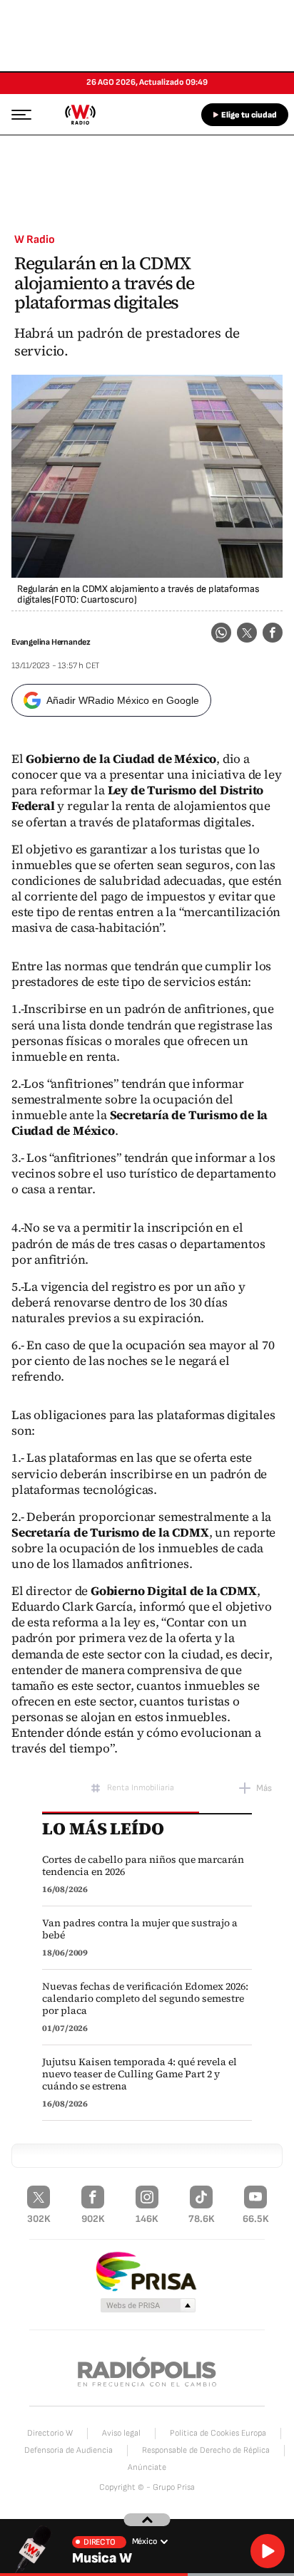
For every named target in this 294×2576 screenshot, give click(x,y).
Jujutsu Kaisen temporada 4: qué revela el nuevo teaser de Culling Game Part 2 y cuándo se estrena (140, 2074)
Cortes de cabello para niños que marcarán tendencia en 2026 (143, 1866)
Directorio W (50, 2433)
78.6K (202, 2219)
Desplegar (147, 2520)
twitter (247, 633)
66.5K (256, 2219)
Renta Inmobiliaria (141, 1788)
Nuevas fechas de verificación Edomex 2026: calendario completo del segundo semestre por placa (145, 1999)
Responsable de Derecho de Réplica (206, 2450)
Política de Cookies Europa (218, 2433)
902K (93, 2219)
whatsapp (221, 633)
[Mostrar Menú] (17, 114)
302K (39, 2219)
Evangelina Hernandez (51, 642)
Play (268, 2551)
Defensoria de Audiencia (69, 2450)
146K (147, 2219)
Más (264, 1788)
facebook (273, 633)
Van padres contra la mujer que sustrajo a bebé (140, 1929)
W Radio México (80, 115)
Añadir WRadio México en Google (123, 700)
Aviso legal (121, 2433)
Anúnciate (147, 2467)
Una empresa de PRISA (147, 2271)
